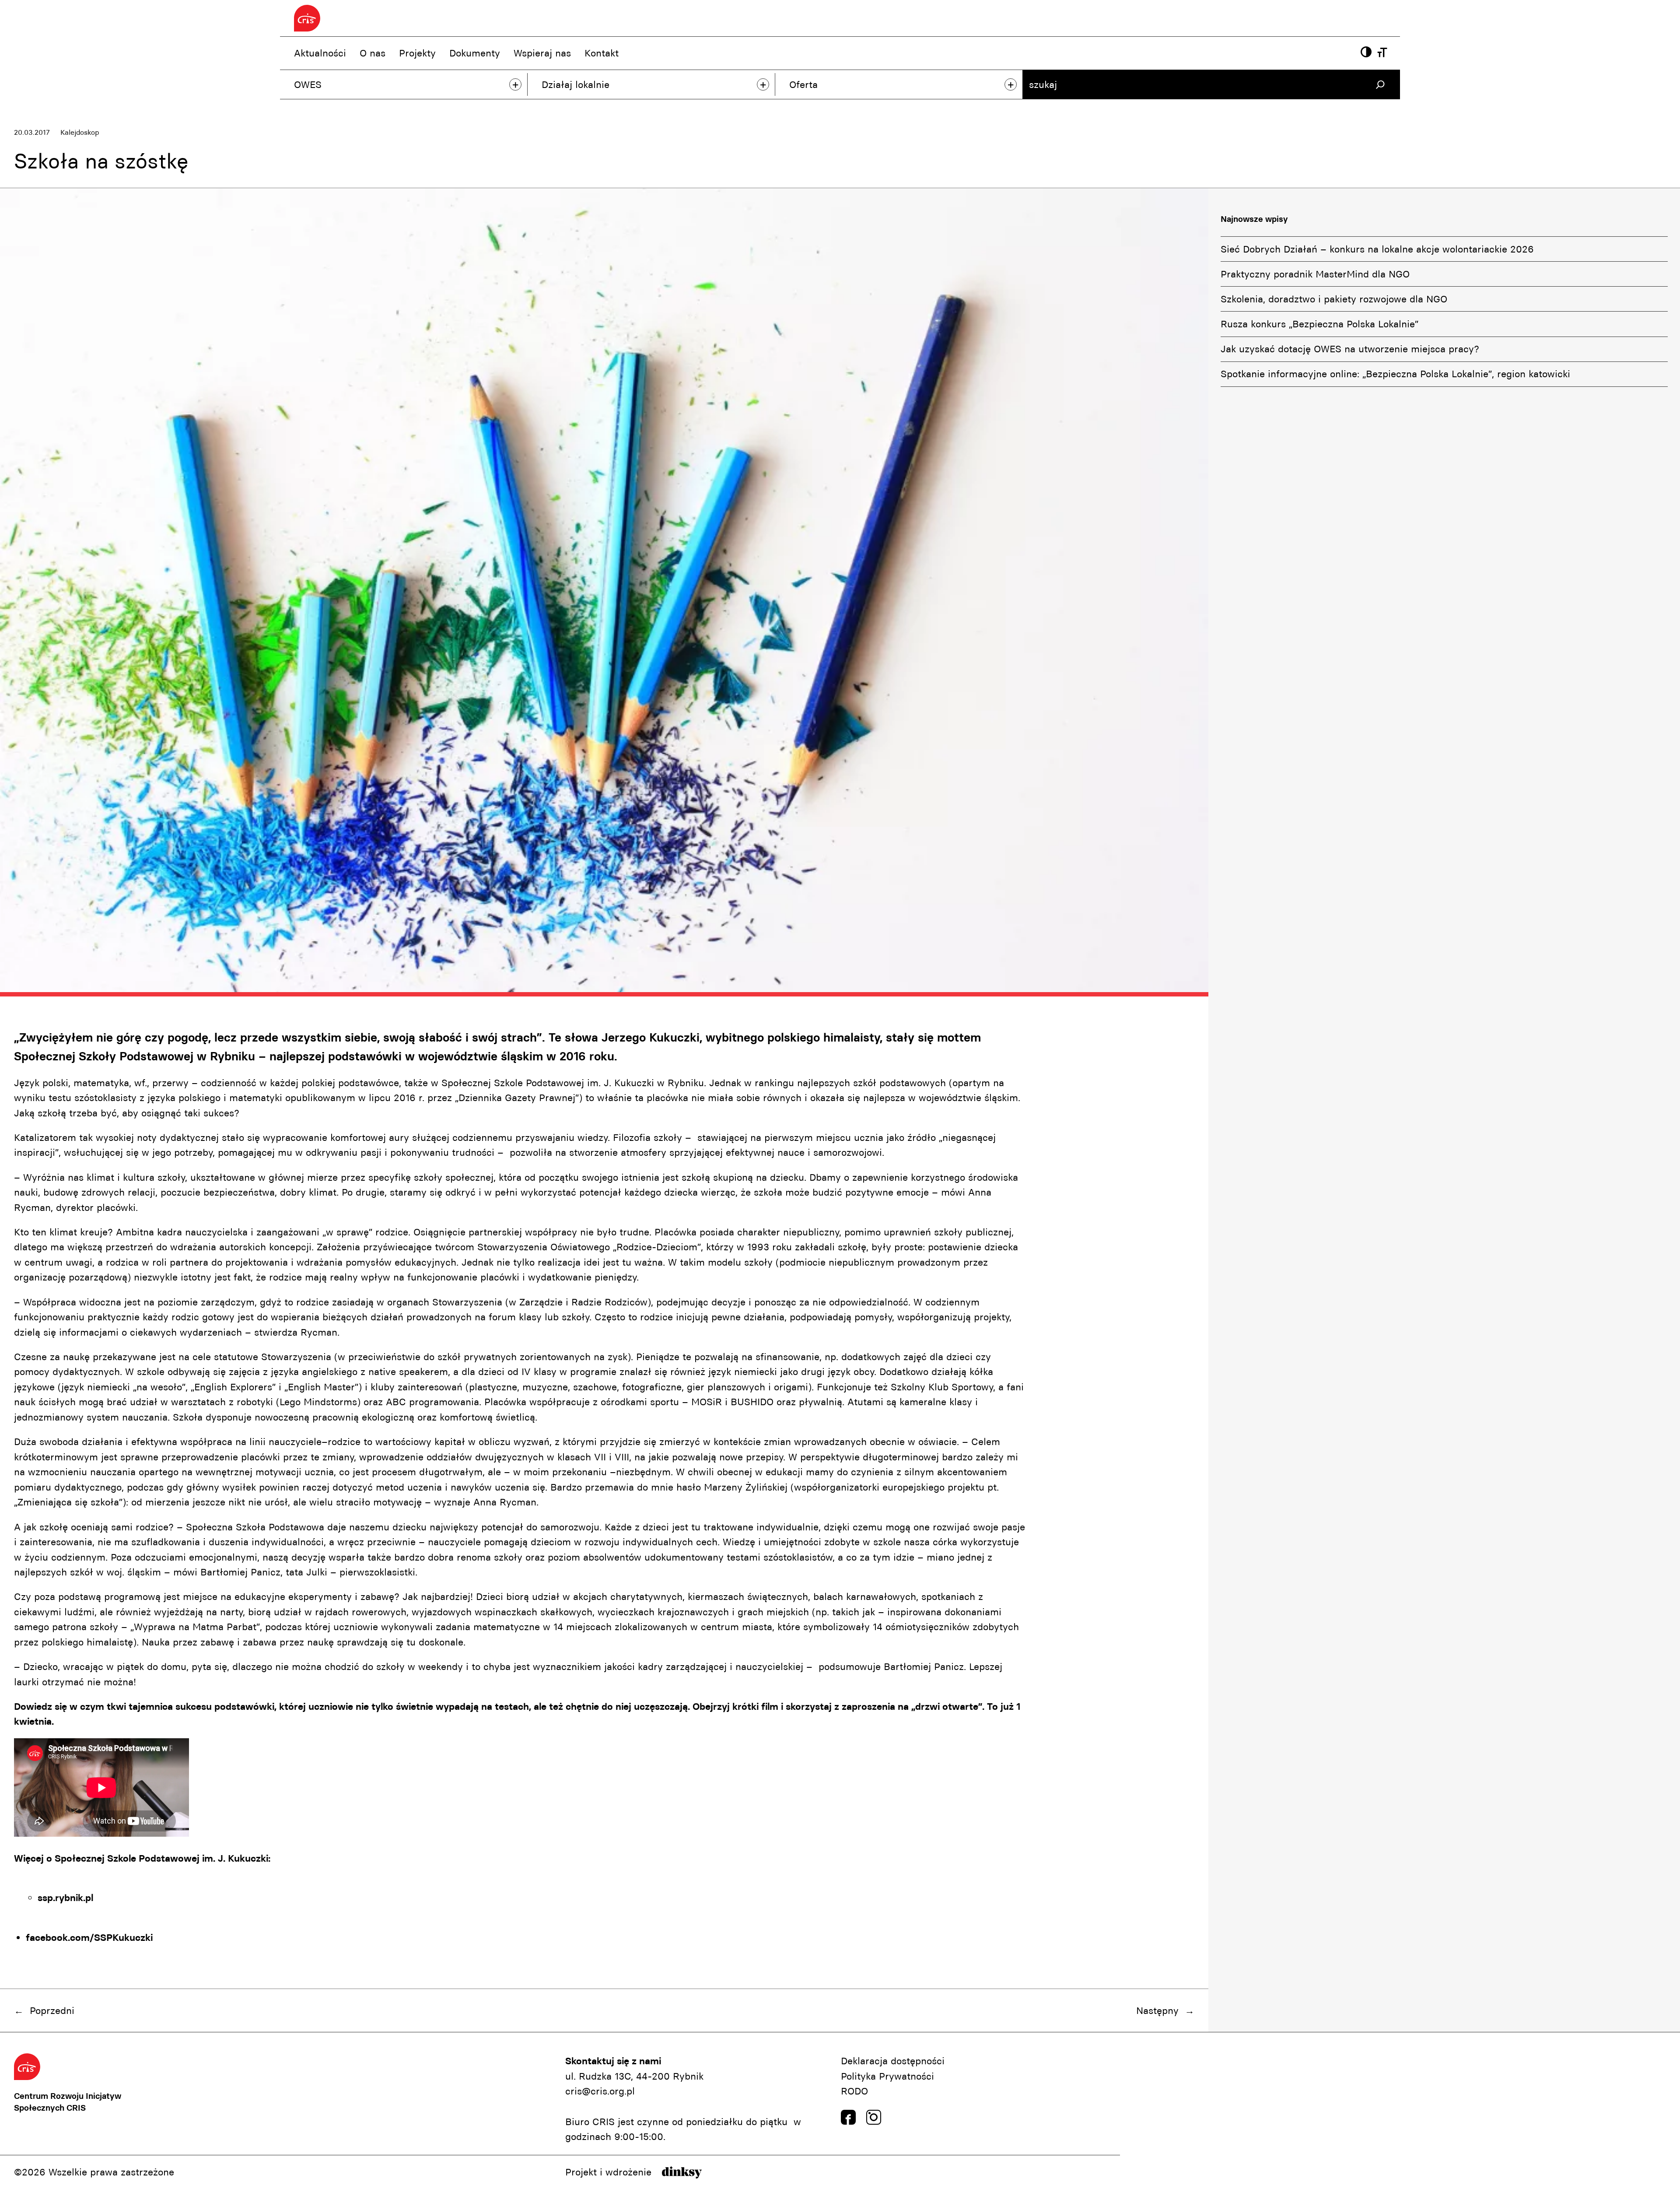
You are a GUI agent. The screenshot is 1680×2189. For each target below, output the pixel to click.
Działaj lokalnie (576, 84)
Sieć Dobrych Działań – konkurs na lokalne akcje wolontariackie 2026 (1377, 249)
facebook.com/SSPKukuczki (89, 1937)
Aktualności (320, 53)
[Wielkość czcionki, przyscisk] (1382, 53)
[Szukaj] (1380, 85)
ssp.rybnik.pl (65, 1898)
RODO (854, 2091)
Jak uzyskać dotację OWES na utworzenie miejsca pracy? (1350, 349)
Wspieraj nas (542, 53)
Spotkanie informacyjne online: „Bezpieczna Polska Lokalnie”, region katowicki (1395, 374)
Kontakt (602, 53)
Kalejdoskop (80, 132)
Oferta (803, 84)
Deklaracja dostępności (893, 2061)
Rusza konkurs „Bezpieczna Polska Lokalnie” (1319, 324)
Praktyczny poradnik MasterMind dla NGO (1315, 274)
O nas (373, 53)
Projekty (417, 53)
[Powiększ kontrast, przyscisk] (1366, 53)
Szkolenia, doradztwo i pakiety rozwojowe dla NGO (1334, 299)
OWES (308, 84)
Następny (1157, 2010)
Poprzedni (52, 2010)
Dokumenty (475, 53)
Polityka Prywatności (887, 2076)
